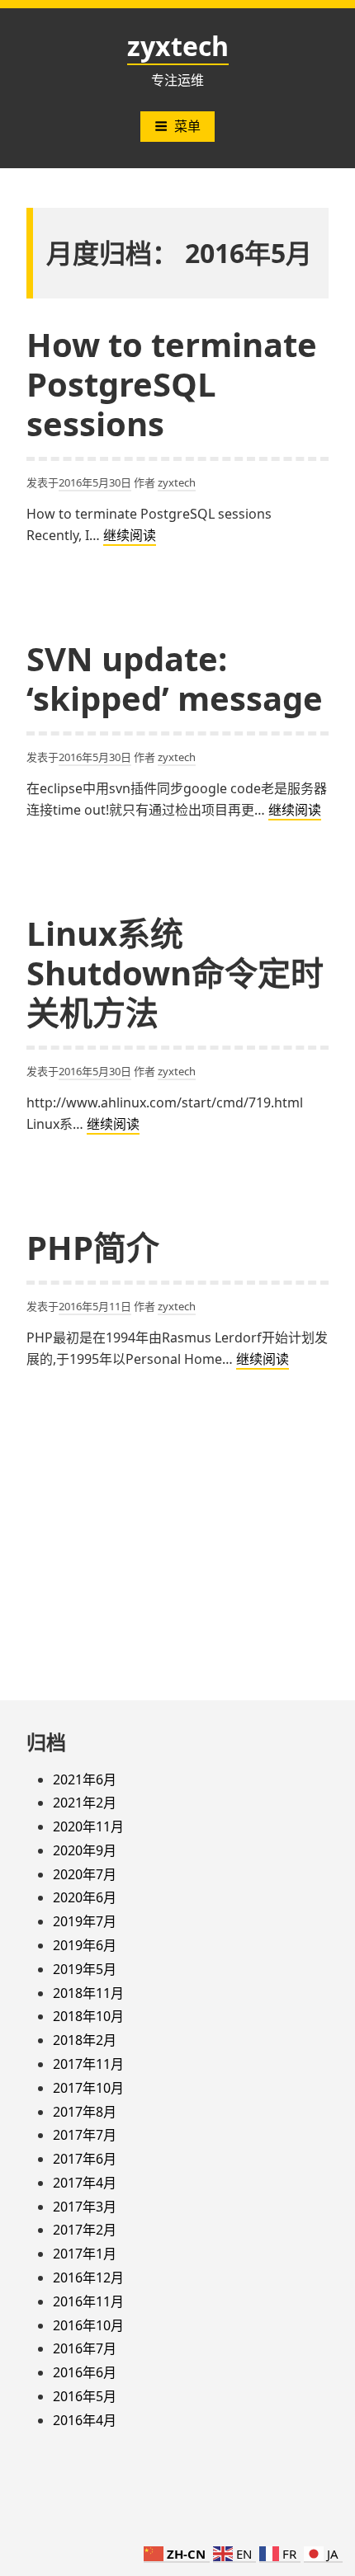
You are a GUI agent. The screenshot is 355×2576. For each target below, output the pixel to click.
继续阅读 (130, 536)
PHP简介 (93, 1247)
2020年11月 (88, 1826)
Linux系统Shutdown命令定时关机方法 (175, 973)
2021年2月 (85, 1803)
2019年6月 (85, 1945)
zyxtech (178, 46)
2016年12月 (88, 2278)
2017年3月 (85, 2207)
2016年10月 (88, 2325)
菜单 (187, 126)
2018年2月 (85, 2040)
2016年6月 (85, 2372)
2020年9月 (85, 1850)
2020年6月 (85, 1897)
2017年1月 (85, 2254)
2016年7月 (85, 2348)
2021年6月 (85, 1779)
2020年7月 (85, 1874)
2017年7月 (85, 2135)
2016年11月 (88, 2301)
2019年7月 (85, 1921)
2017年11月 (88, 2064)
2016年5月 (85, 2396)
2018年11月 (88, 1993)
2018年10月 (88, 2016)
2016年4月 (85, 2420)
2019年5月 (85, 1969)
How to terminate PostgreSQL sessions (172, 384)
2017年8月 (85, 2112)
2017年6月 (85, 2159)
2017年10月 (88, 2088)
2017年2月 (85, 2230)
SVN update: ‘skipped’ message (175, 678)
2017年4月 (85, 2183)
